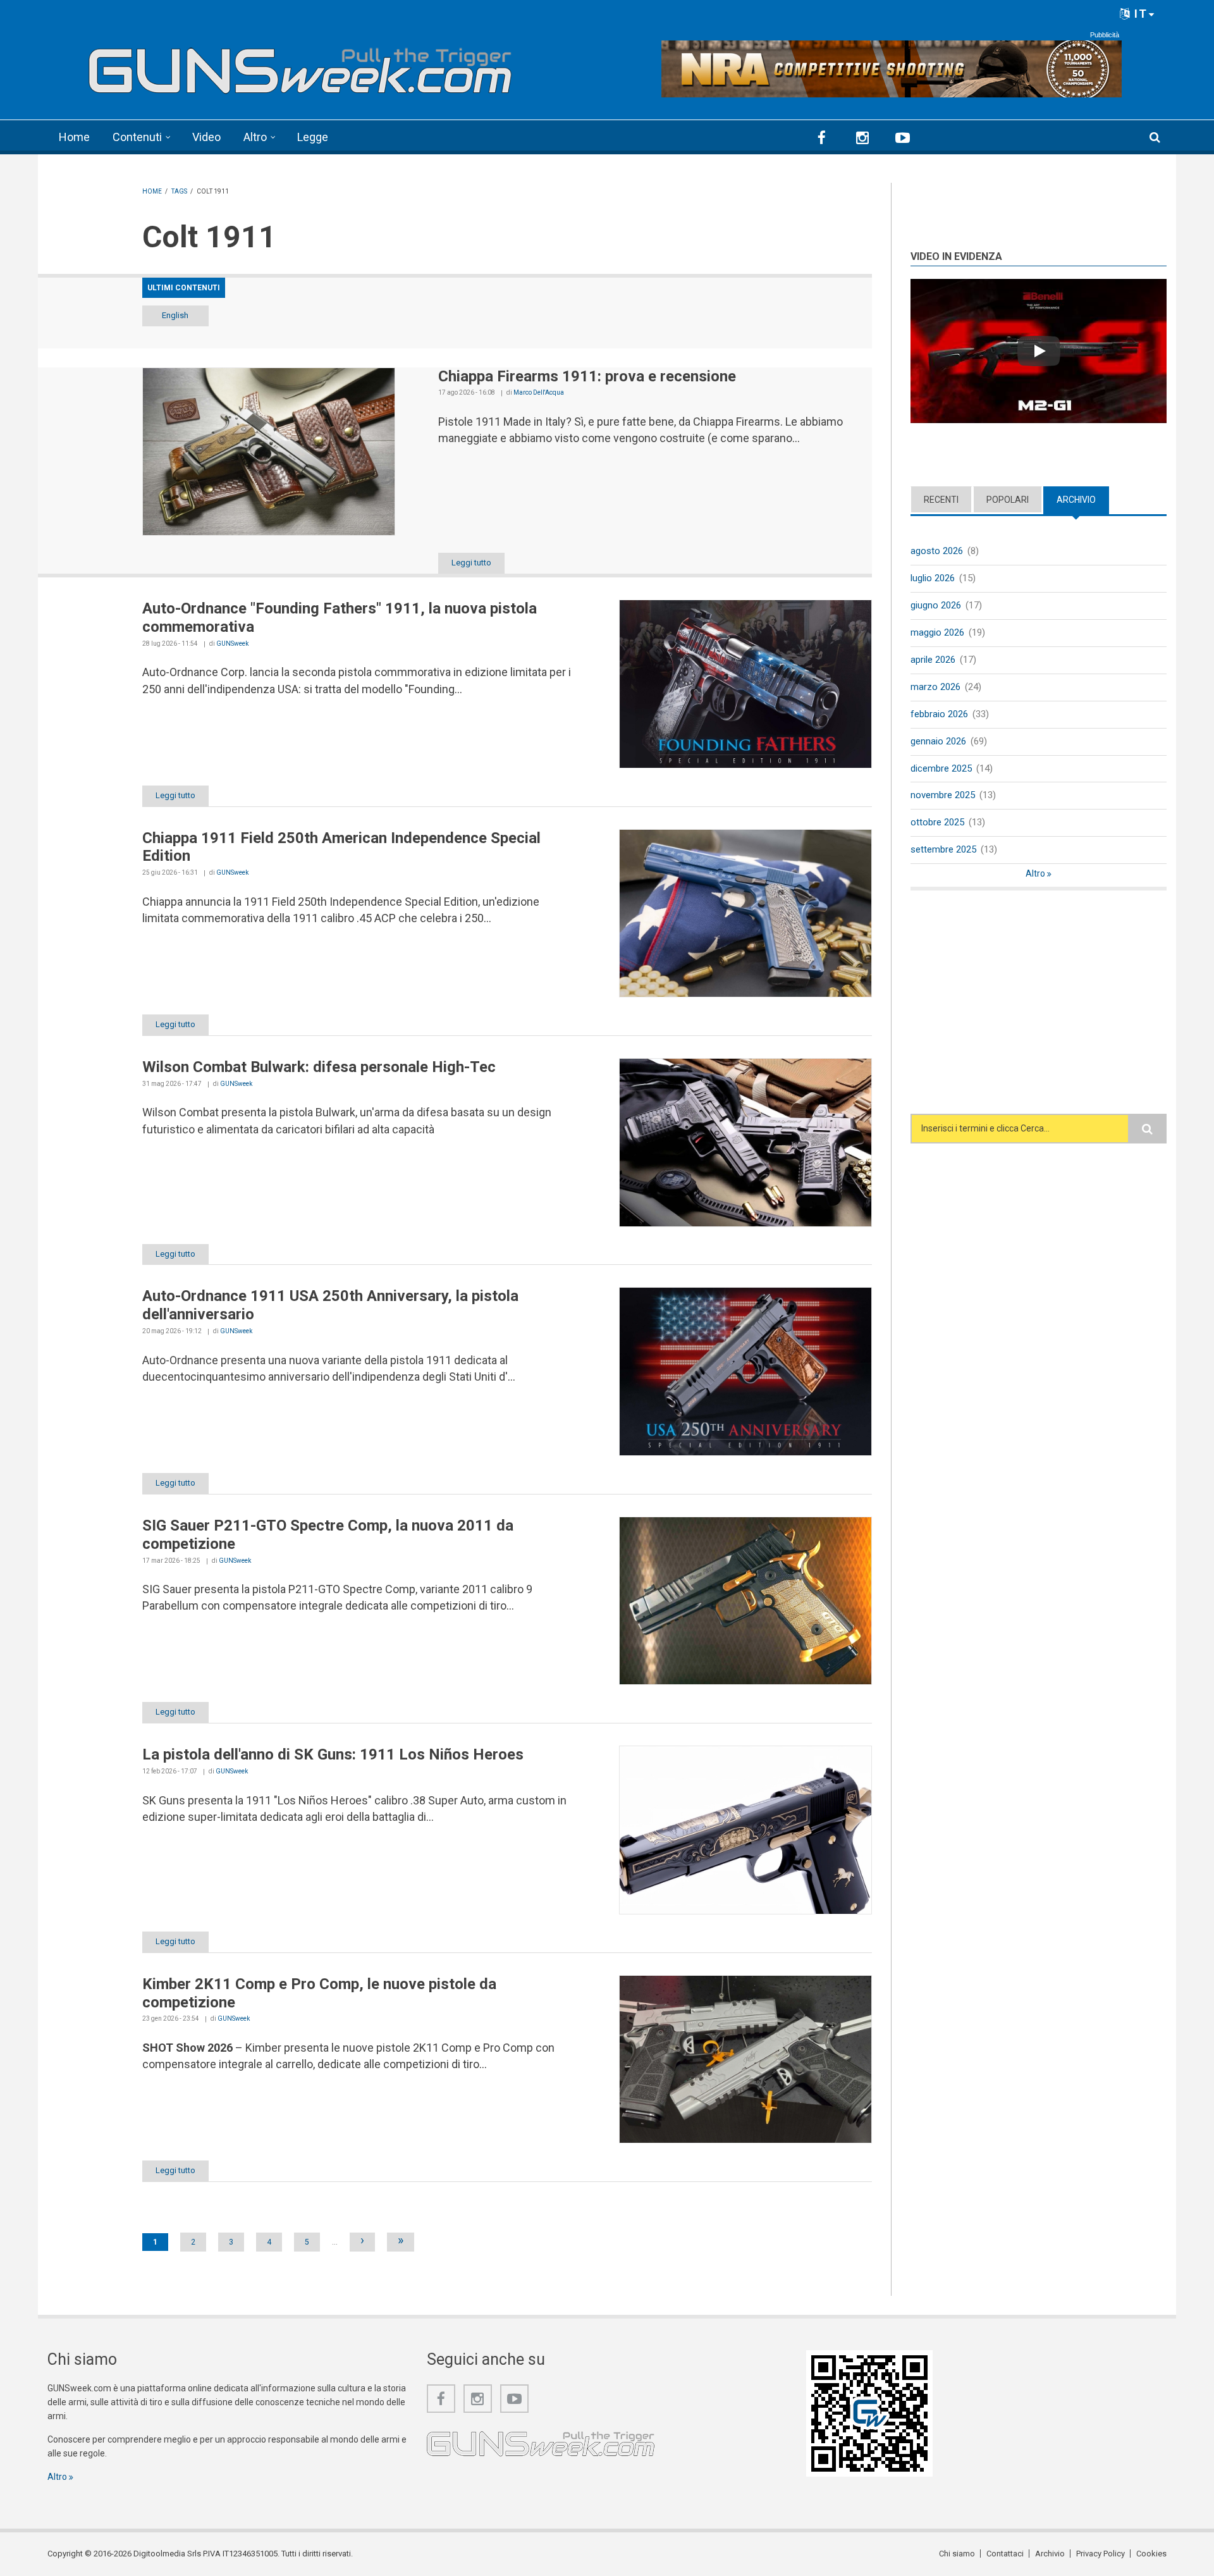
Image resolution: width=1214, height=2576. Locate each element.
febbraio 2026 (939, 714)
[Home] (300, 65)
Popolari (1008, 500)
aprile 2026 (933, 660)
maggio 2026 (937, 632)
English (175, 315)
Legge (313, 137)
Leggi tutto (471, 563)
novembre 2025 (943, 795)
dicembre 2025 (941, 768)
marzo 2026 (935, 687)
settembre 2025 (943, 849)
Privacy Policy (1101, 2554)
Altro (255, 137)
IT (1139, 14)
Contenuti (137, 137)
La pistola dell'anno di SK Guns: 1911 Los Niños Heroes (333, 1754)
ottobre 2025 (937, 822)
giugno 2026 (936, 605)
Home (74, 137)
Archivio (1083, 500)
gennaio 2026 (938, 741)
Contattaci (1005, 2554)
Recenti (941, 500)
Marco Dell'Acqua (539, 392)
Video (206, 137)
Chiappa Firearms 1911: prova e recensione (587, 376)
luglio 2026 (933, 578)
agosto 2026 (937, 551)
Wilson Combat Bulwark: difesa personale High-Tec (319, 1067)
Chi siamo (957, 2554)
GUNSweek (232, 644)
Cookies (1151, 2554)
